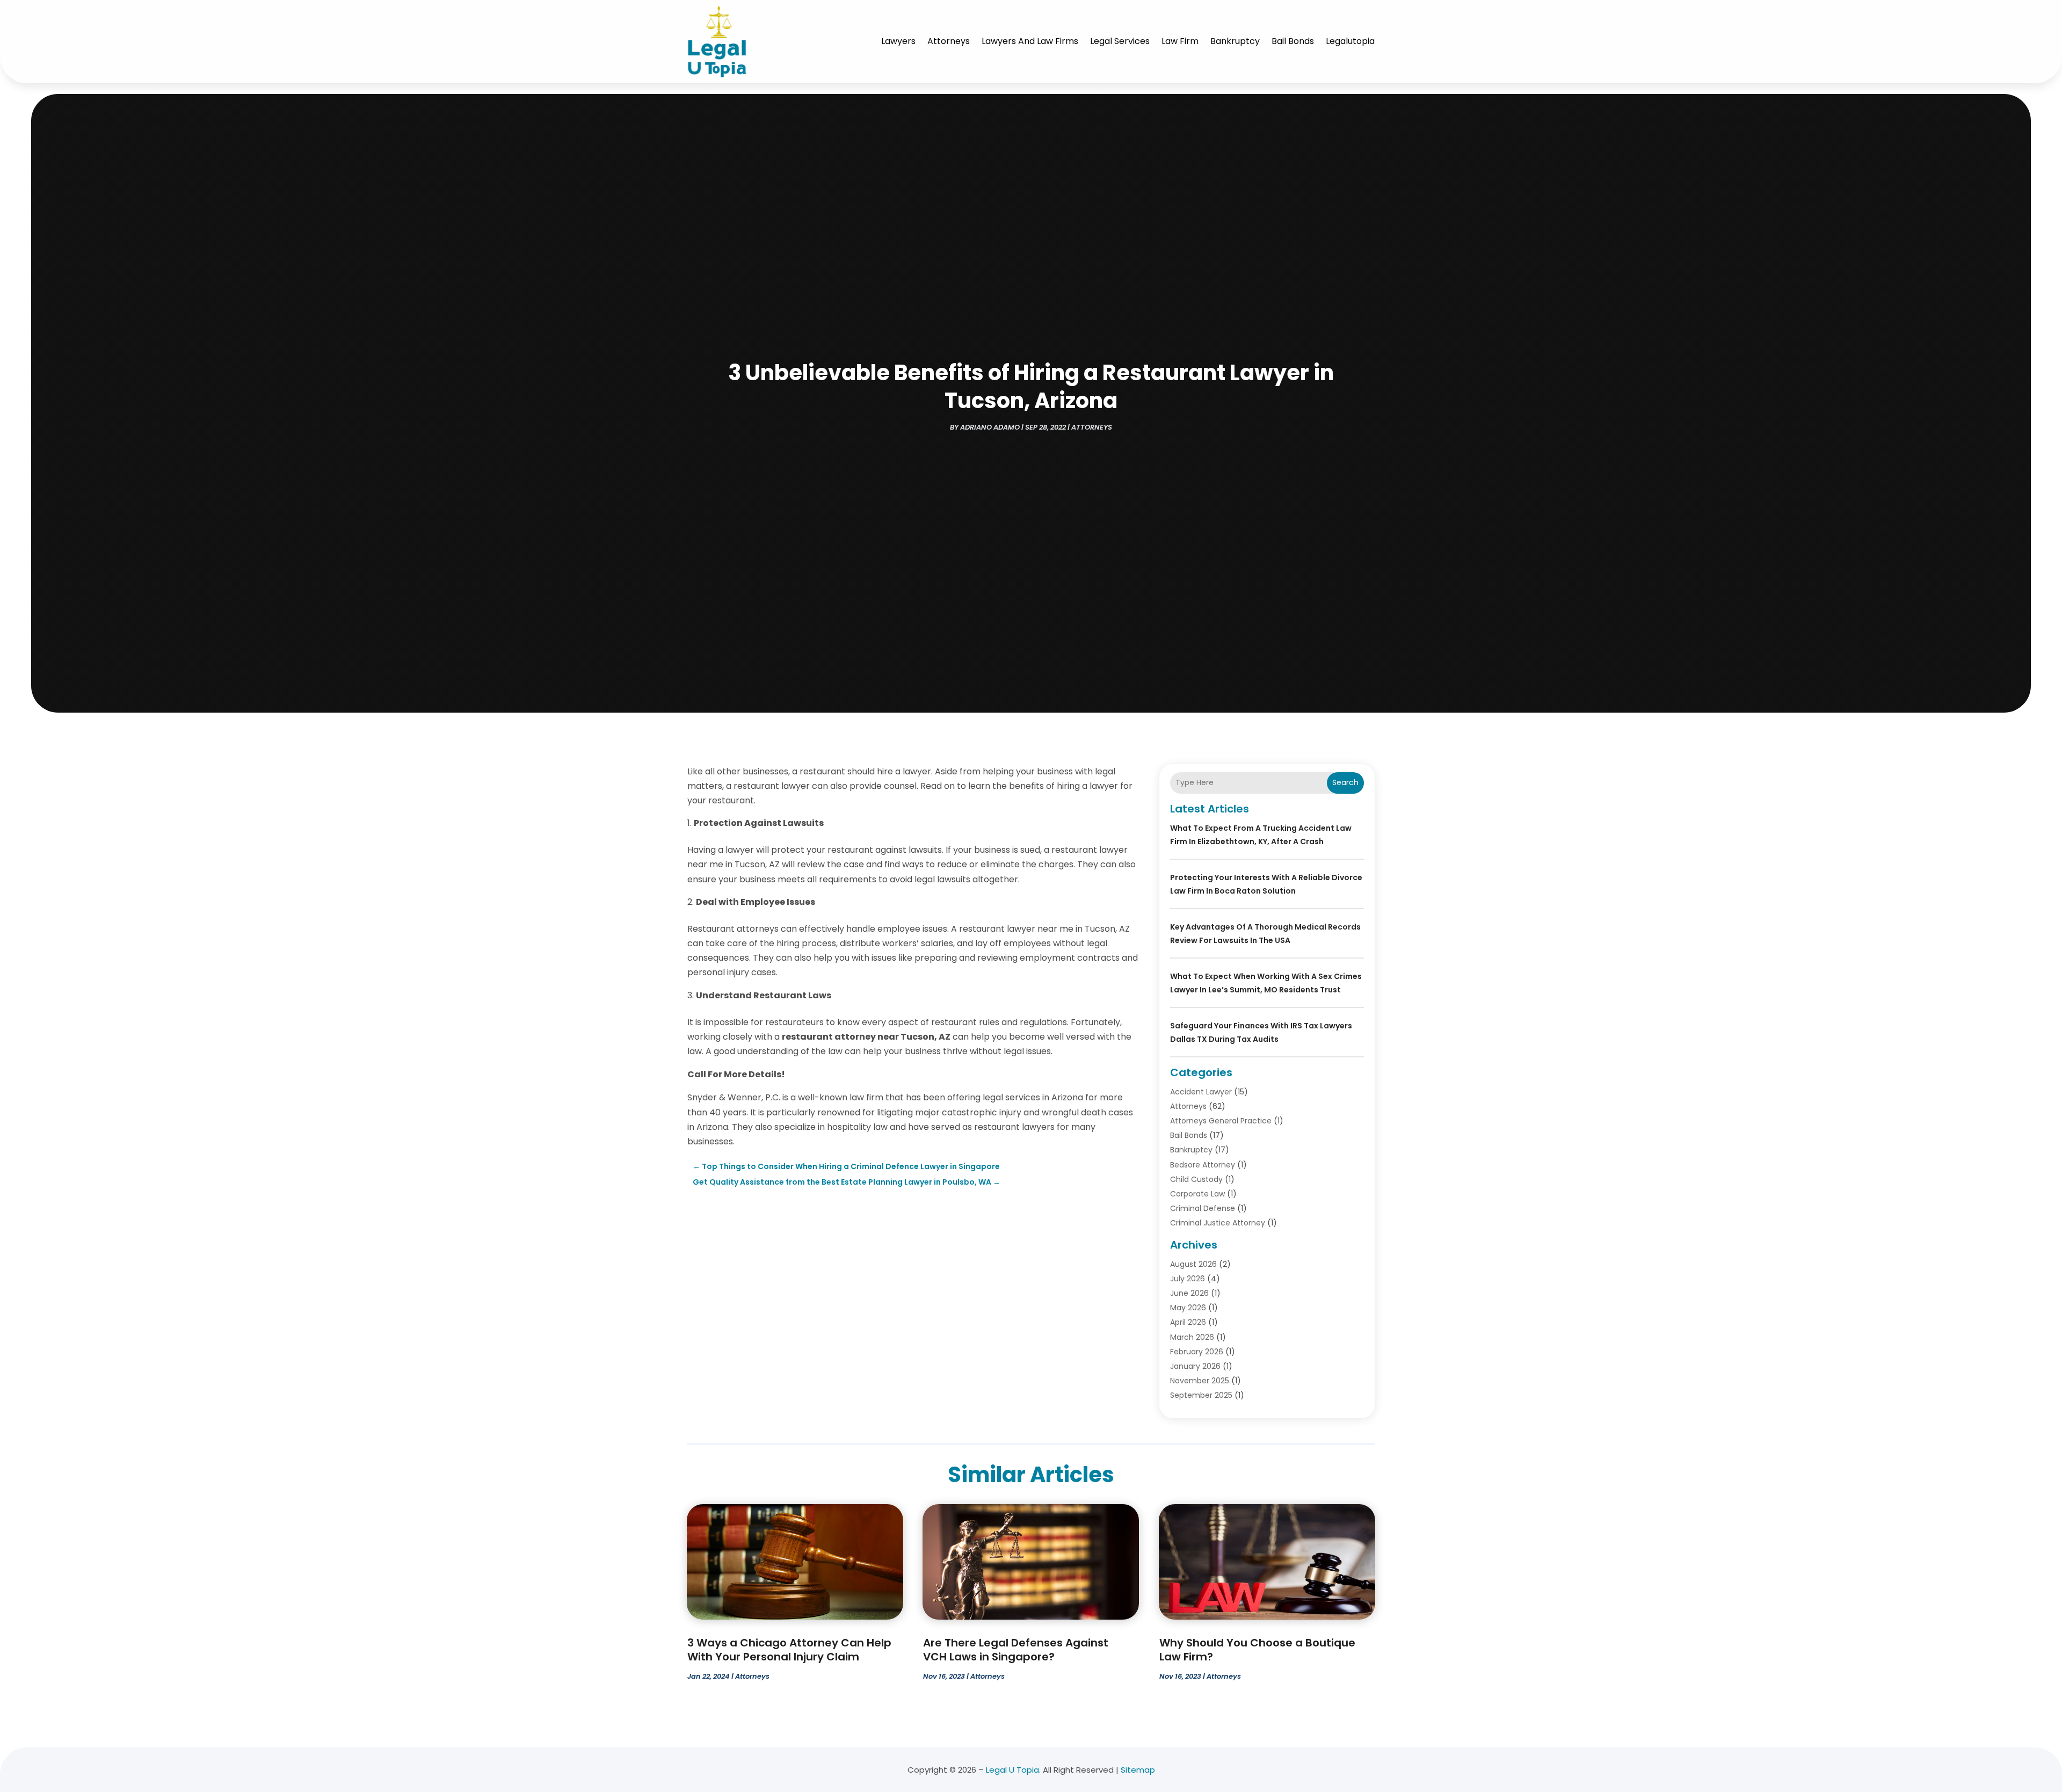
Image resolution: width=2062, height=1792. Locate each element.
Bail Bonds (1293, 41)
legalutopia (1350, 41)
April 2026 (1188, 1322)
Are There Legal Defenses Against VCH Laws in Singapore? (1016, 1650)
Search (1345, 782)
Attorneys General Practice (1221, 1121)
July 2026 (1188, 1279)
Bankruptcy (1235, 41)
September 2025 (1201, 1395)
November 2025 (1200, 1381)
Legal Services (1120, 41)
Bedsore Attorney (1203, 1165)
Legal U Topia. (1013, 1770)
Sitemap (1138, 1770)
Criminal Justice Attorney (1218, 1223)
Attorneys (949, 41)
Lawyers (898, 41)
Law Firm (1180, 41)
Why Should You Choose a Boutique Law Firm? (1257, 1650)
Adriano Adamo (990, 427)
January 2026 (1195, 1366)
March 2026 (1192, 1337)
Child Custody (1196, 1179)
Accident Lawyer (1201, 1092)
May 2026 (1188, 1308)
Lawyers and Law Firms (1030, 41)
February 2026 (1197, 1352)
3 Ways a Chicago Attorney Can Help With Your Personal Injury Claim (789, 1650)
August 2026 (1193, 1264)
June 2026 (1189, 1293)
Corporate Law (1197, 1194)
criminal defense (1203, 1208)
